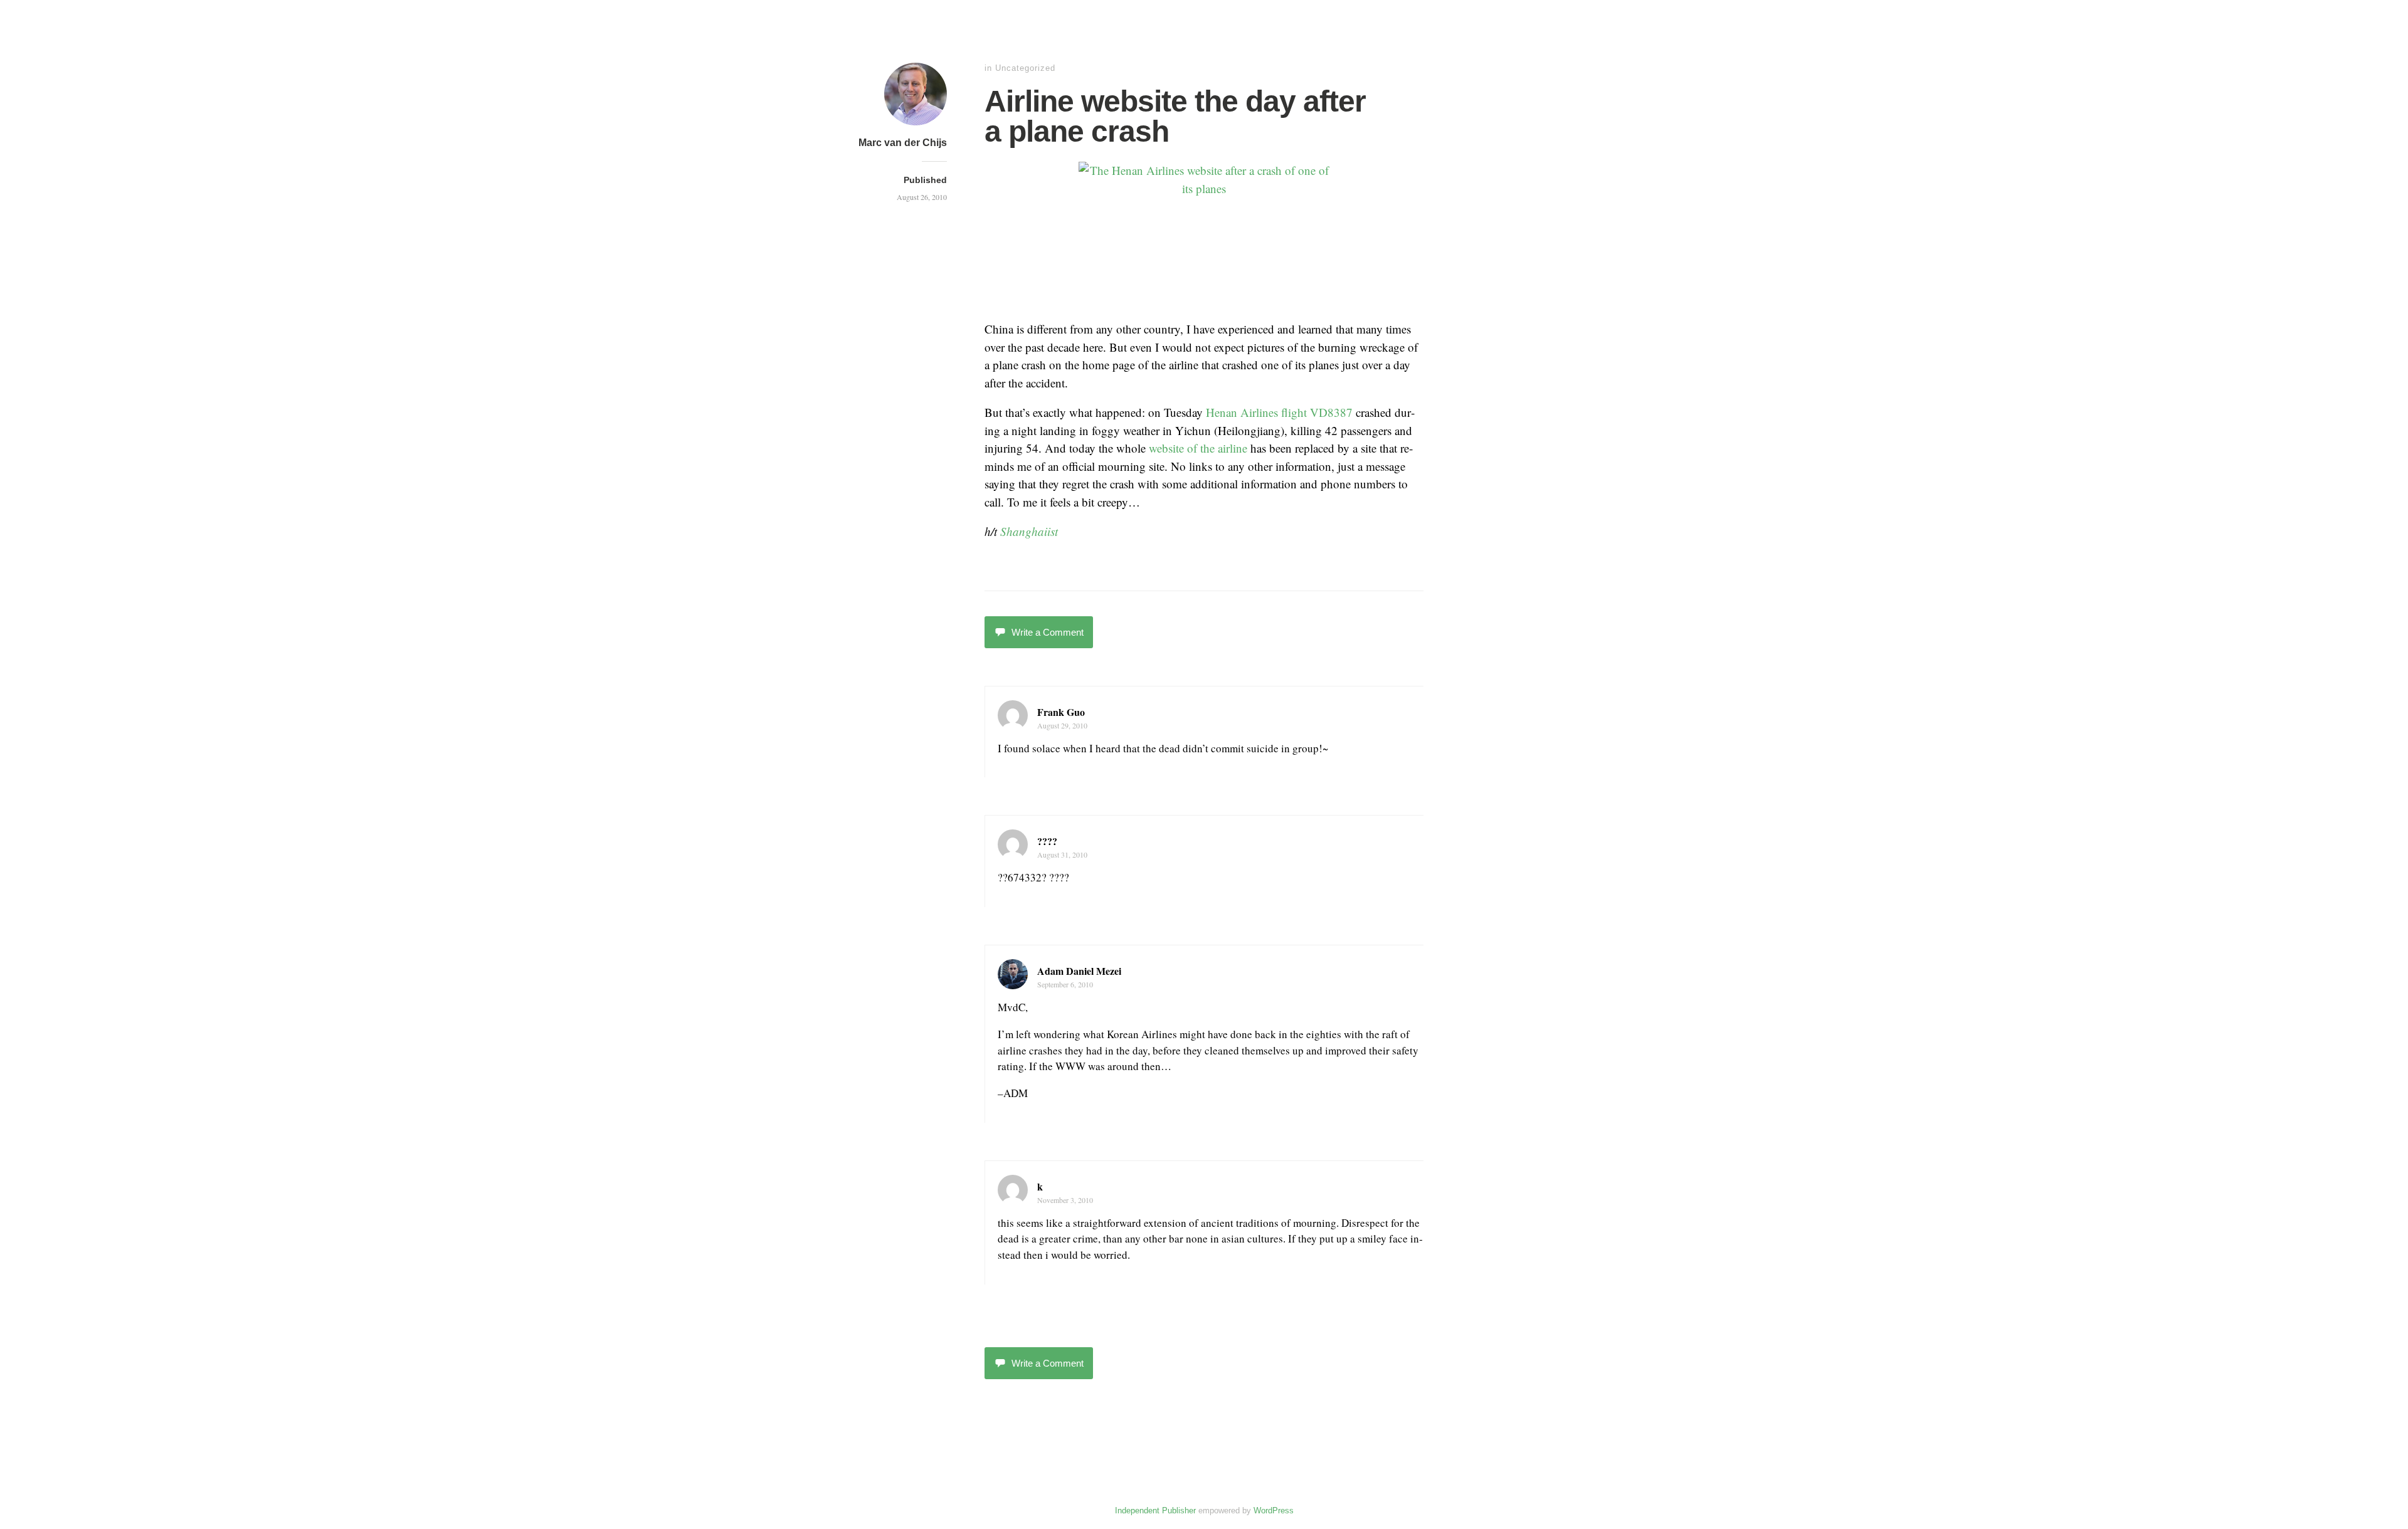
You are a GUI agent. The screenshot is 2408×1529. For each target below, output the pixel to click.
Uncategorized (1025, 68)
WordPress (1274, 1511)
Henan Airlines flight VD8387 (1279, 412)
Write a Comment (1048, 632)
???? (1047, 841)
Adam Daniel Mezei (1079, 971)
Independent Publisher (1155, 1511)
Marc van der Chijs (903, 143)
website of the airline (1198, 448)
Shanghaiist (1029, 531)
